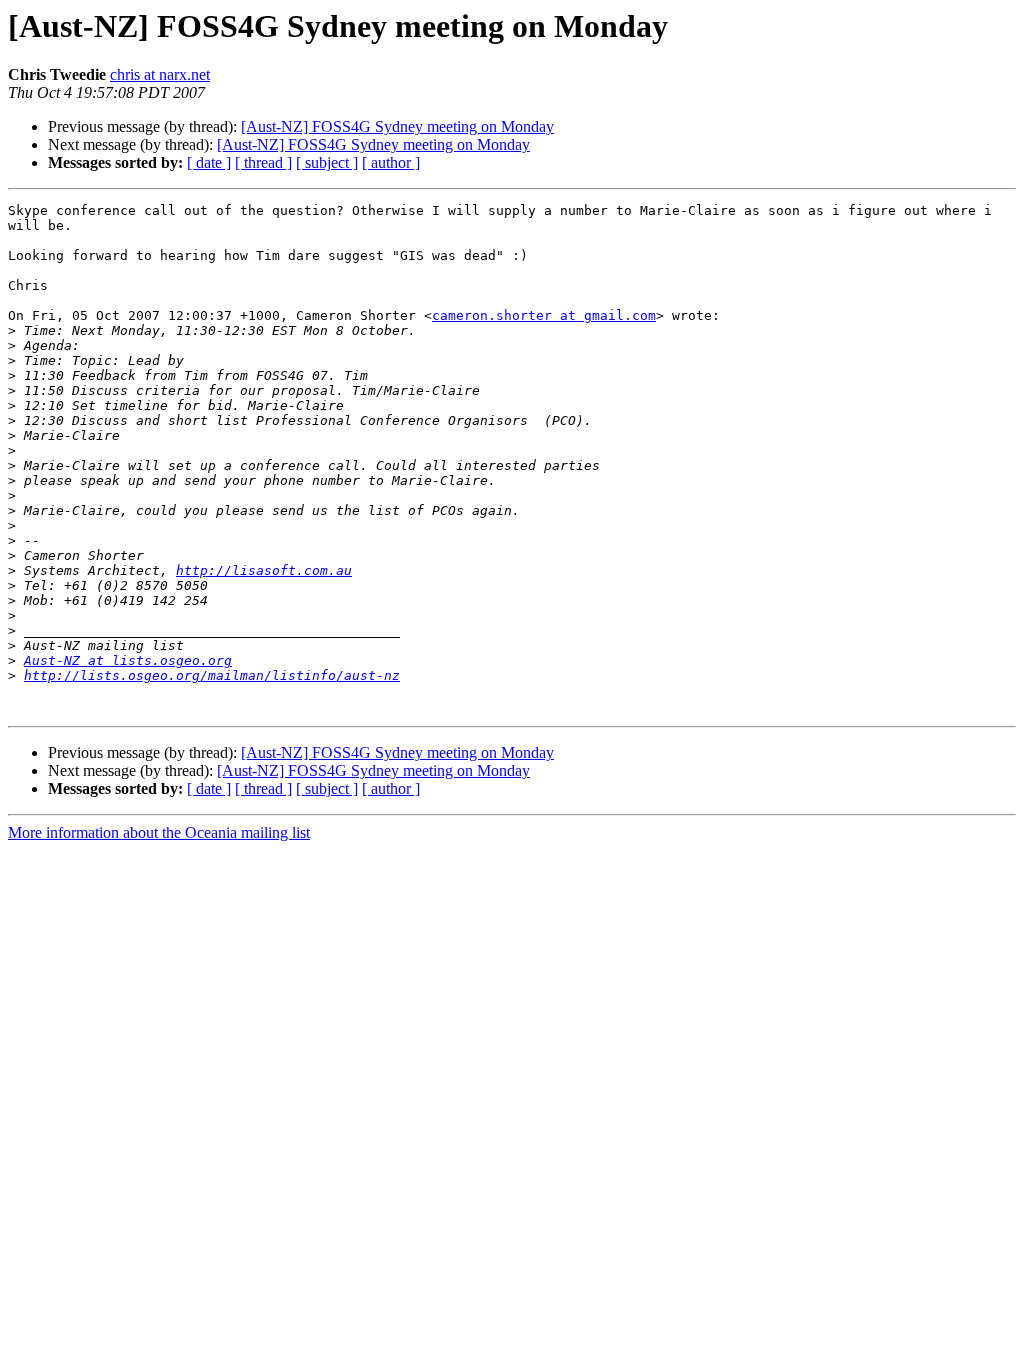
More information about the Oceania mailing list (159, 832)
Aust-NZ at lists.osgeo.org (128, 660)
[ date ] (209, 162)
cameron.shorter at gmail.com (544, 315)
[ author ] (391, 162)
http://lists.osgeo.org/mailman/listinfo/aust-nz (212, 675)
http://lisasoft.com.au (264, 570)
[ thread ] (263, 162)
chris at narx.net (160, 74)
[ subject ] (327, 162)
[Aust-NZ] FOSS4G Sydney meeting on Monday (397, 126)
